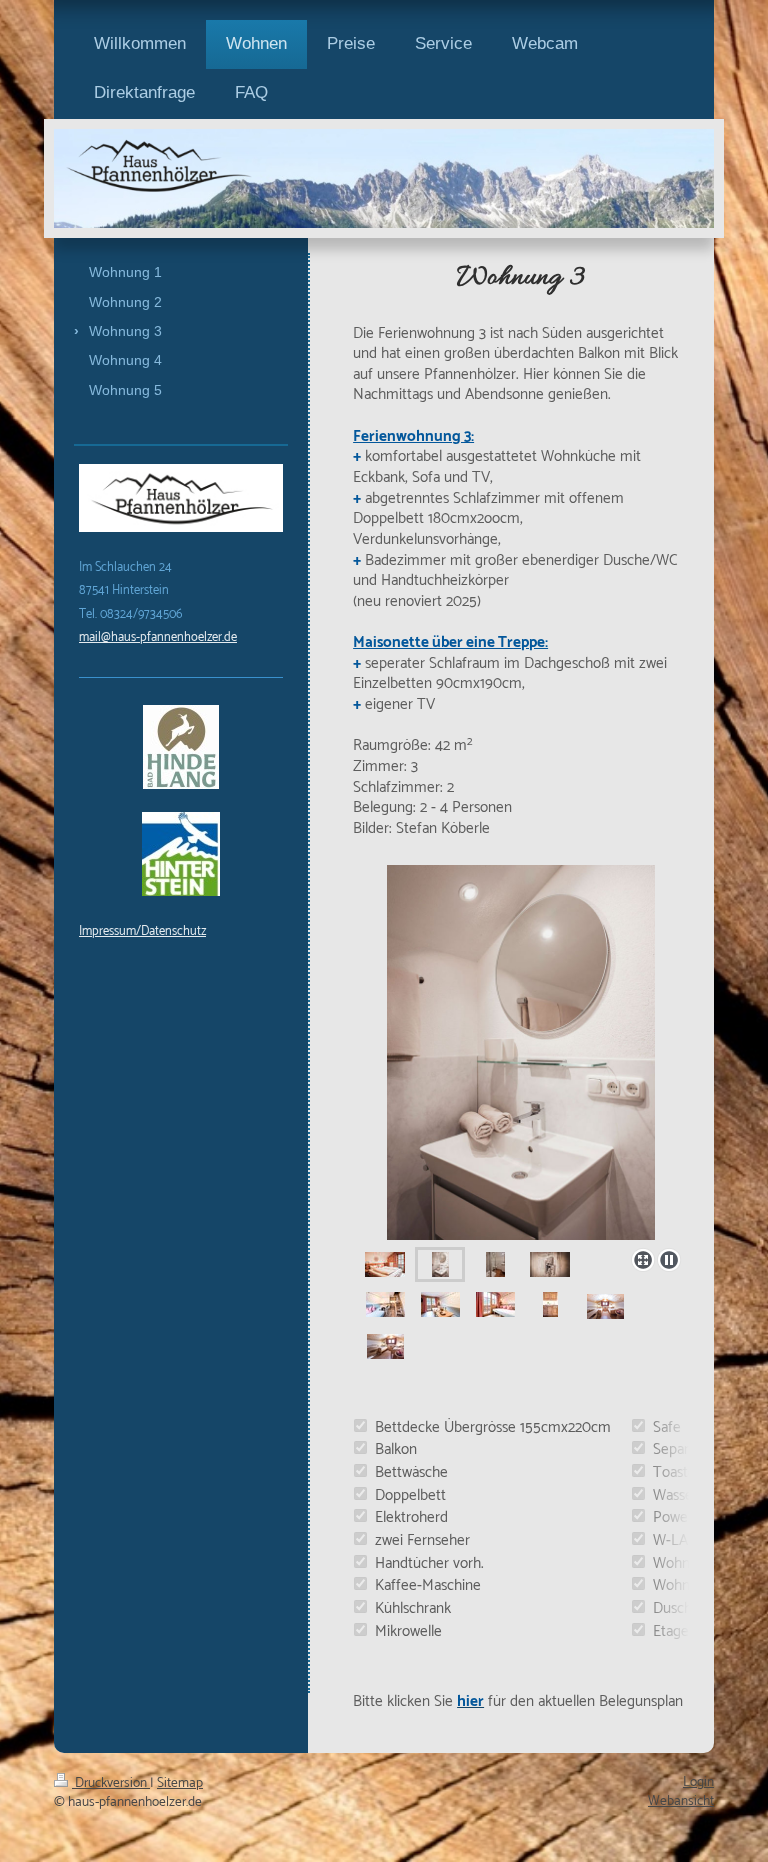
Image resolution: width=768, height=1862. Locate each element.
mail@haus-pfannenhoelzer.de (158, 637)
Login (698, 1782)
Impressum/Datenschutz (142, 931)
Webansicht (681, 1801)
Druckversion (111, 1783)
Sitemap (180, 1783)
